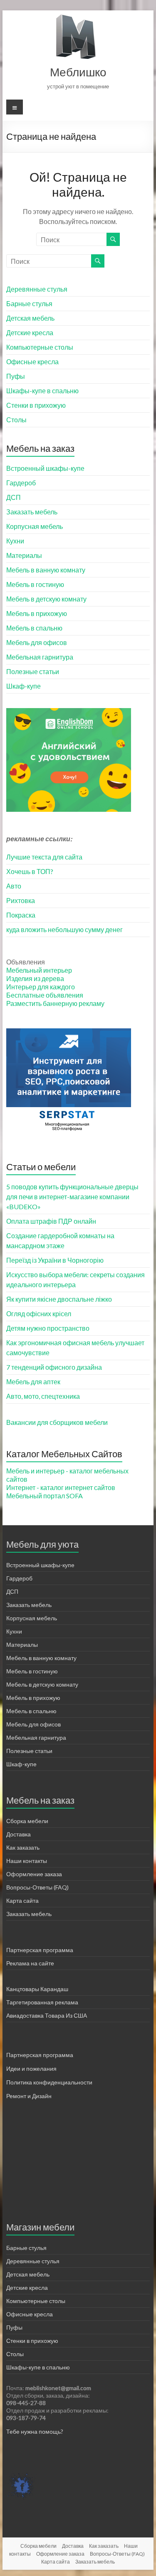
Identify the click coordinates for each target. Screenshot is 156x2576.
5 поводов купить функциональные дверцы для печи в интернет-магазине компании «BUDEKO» (72, 1197)
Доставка (19, 1834)
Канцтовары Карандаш (37, 1989)
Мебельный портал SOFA (45, 1496)
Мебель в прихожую (37, 613)
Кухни (15, 541)
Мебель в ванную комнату (46, 570)
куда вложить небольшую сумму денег (64, 929)
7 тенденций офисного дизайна (54, 1367)
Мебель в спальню (34, 628)
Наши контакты (27, 1861)
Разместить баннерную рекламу (55, 1003)
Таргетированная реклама (42, 2002)
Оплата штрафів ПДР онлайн (51, 1221)
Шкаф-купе (24, 686)
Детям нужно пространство (48, 1328)
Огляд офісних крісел (39, 1314)
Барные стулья (29, 303)
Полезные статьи (33, 671)
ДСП (14, 497)
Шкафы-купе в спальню (42, 391)
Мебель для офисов (37, 642)
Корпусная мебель (35, 526)
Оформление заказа (34, 1874)
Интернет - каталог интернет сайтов (61, 1487)
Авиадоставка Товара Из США (47, 2015)
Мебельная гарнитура (40, 657)
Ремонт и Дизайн (29, 2096)
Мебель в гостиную (35, 584)
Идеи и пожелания (31, 2068)
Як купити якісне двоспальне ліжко (59, 1299)
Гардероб (21, 483)
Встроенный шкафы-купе (45, 468)
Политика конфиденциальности (49, 2082)
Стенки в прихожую (36, 405)
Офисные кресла (32, 362)
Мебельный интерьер (39, 970)
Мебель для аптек (33, 1382)
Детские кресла (30, 332)
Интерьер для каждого (41, 987)
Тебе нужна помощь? (35, 2431)
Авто (14, 886)
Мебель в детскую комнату (46, 599)
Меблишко (78, 72)
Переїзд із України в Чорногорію (55, 1260)
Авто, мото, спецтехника (43, 1396)
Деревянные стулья (37, 289)
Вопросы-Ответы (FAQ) (37, 1887)
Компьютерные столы (40, 347)
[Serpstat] (69, 1032)
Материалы (24, 555)
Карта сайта (22, 1900)
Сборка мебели (27, 1821)
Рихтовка (21, 900)
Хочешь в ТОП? (30, 871)
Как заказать (23, 1847)
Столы (16, 420)
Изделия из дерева (35, 978)
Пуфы (16, 376)
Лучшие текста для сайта (44, 857)
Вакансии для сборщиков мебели (57, 1422)
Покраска (21, 915)
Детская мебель (30, 318)
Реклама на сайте (30, 1963)
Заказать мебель (32, 512)
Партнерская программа (40, 1950)
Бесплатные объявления (45, 995)
